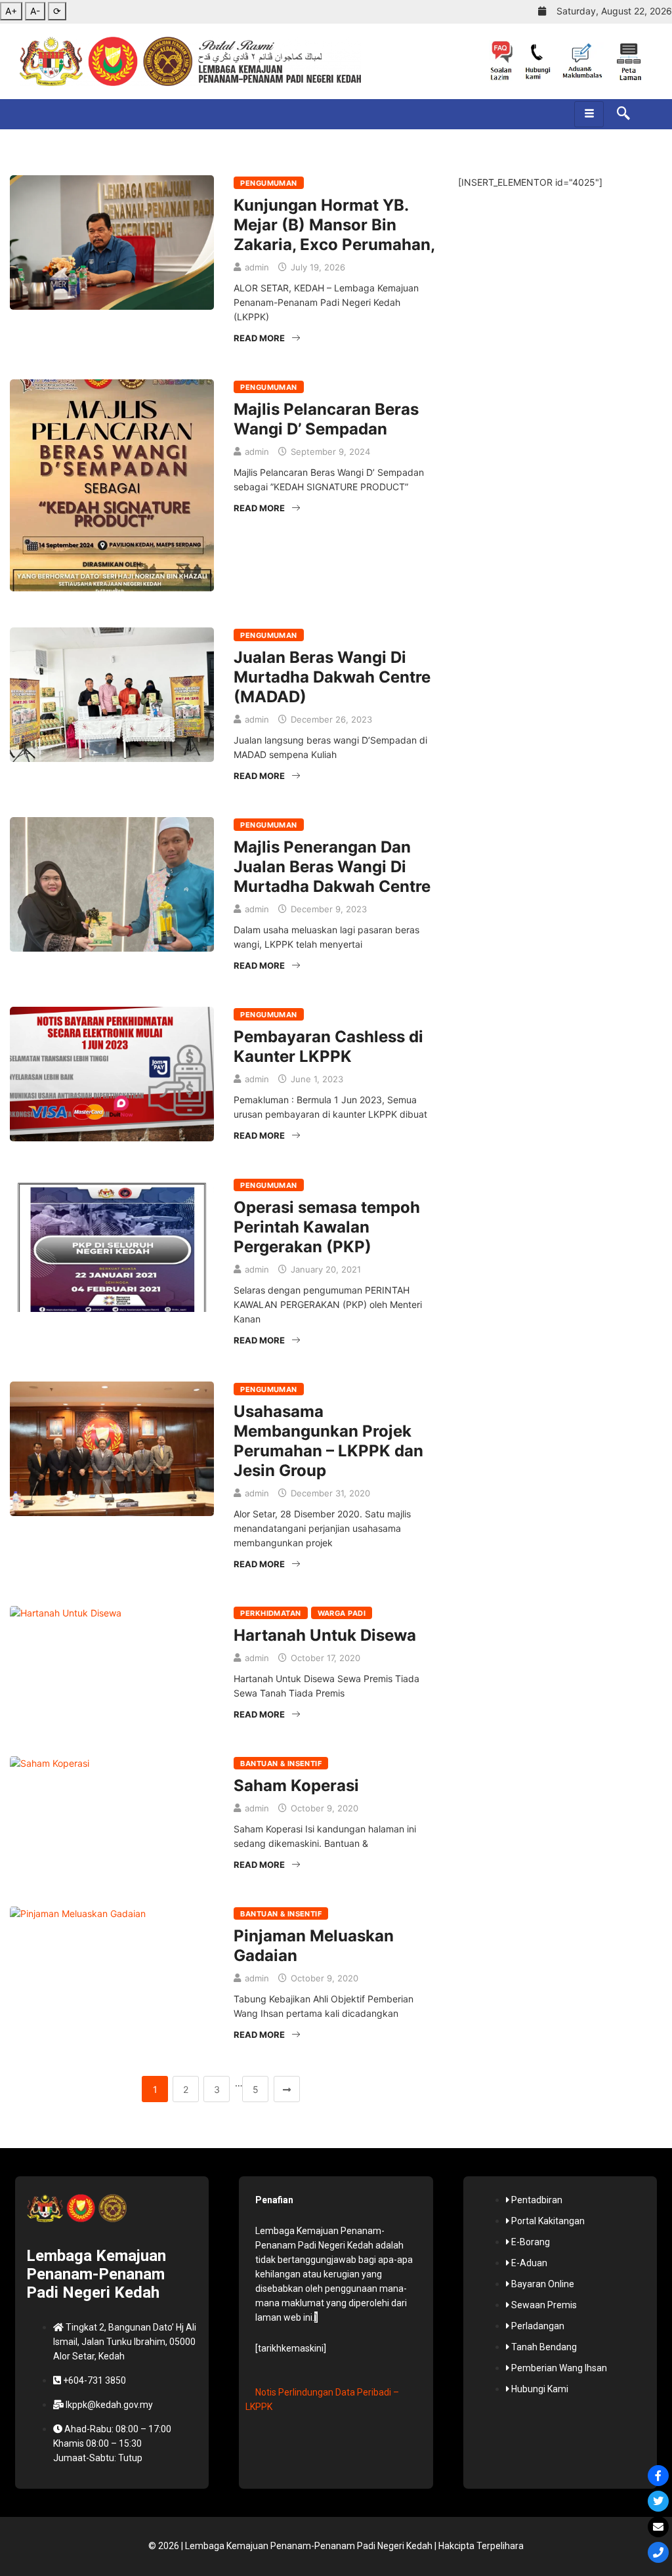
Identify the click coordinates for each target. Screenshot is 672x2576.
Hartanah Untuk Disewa (325, 1635)
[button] (617, 114)
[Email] (658, 2527)
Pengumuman (268, 183)
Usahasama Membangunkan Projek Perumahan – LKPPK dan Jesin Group (328, 1441)
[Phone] (658, 2552)
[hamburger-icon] (589, 114)
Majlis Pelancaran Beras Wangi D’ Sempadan (326, 419)
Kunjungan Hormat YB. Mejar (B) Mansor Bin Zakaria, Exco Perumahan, (334, 225)
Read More (259, 338)
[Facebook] (658, 2476)
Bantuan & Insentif (281, 1763)
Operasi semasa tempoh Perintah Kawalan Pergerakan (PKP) (327, 1227)
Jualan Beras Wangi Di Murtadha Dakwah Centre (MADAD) (332, 677)
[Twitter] (658, 2501)
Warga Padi (342, 1613)
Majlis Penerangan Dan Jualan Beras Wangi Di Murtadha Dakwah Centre (332, 867)
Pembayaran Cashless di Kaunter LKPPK (328, 1046)
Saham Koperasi (296, 1785)
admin (257, 267)
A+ (11, 11)
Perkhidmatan (270, 1613)
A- (35, 11)
